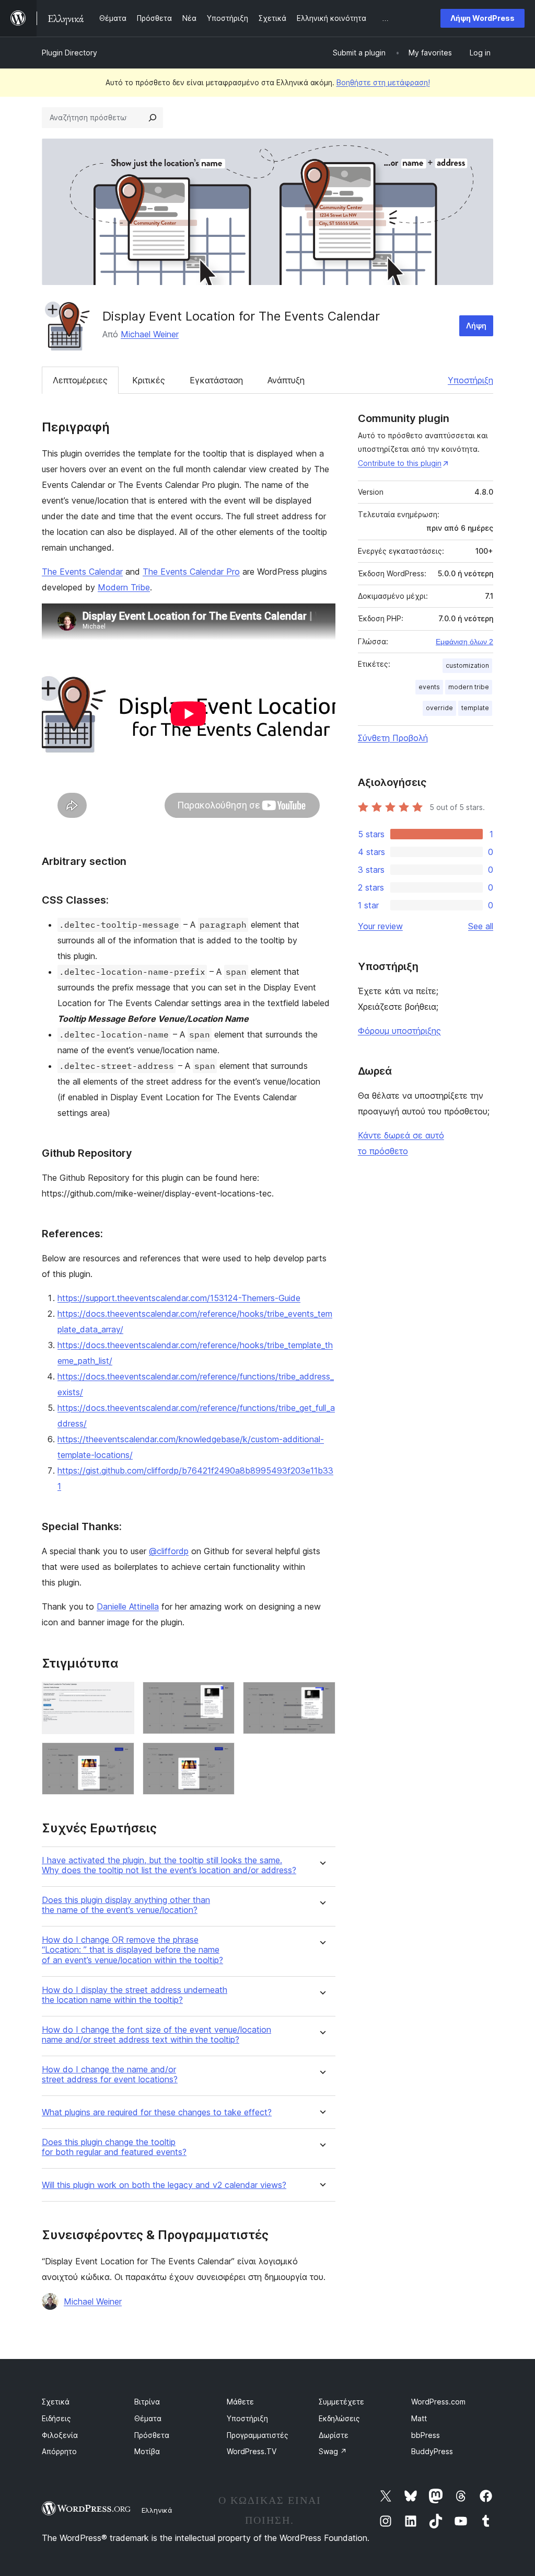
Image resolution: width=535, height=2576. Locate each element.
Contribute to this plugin (400, 463)
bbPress (426, 2435)
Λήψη (476, 326)
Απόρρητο (59, 2451)
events (429, 687)
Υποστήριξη (470, 380)
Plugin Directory (69, 53)
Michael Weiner (150, 334)
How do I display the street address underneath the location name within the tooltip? (135, 1995)
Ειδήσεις (56, 2418)
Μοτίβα (147, 2451)
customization (467, 665)
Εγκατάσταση (216, 380)
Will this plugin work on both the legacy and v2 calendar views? (164, 2185)
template (475, 708)
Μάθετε (240, 2402)
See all (481, 926)
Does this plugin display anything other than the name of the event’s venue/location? (126, 1905)
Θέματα (148, 2418)
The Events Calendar (82, 572)
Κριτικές (149, 380)
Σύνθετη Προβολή (393, 738)
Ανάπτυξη (286, 380)
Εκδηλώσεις (339, 2418)
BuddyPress (432, 2451)
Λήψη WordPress (482, 18)
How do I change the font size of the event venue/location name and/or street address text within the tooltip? (156, 2035)
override (439, 708)
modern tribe (469, 687)
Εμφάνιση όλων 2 (464, 642)
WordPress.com (438, 2402)
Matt (419, 2418)
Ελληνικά (157, 2510)
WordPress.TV (252, 2451)
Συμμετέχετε (341, 2402)
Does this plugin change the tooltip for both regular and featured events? (114, 2147)
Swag (333, 2451)
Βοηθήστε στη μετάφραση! (383, 82)
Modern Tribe (124, 587)
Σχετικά (56, 2402)
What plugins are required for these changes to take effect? (157, 2112)
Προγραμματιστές (258, 2435)
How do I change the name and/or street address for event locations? (110, 2075)
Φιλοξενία (60, 2435)
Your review (380, 926)
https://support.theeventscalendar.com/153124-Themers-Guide (179, 1298)
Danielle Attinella (128, 1606)
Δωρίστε (334, 2435)
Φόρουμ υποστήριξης (399, 1031)
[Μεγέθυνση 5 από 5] (220, 1757)
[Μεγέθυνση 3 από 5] (321, 1696)
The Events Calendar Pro (191, 572)
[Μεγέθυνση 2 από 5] (220, 1696)
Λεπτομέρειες (80, 380)
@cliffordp (169, 1551)
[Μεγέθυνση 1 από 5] (120, 1696)
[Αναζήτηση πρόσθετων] (153, 118)
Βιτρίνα (147, 2402)
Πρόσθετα (152, 2435)
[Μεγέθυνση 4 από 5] (120, 1757)
